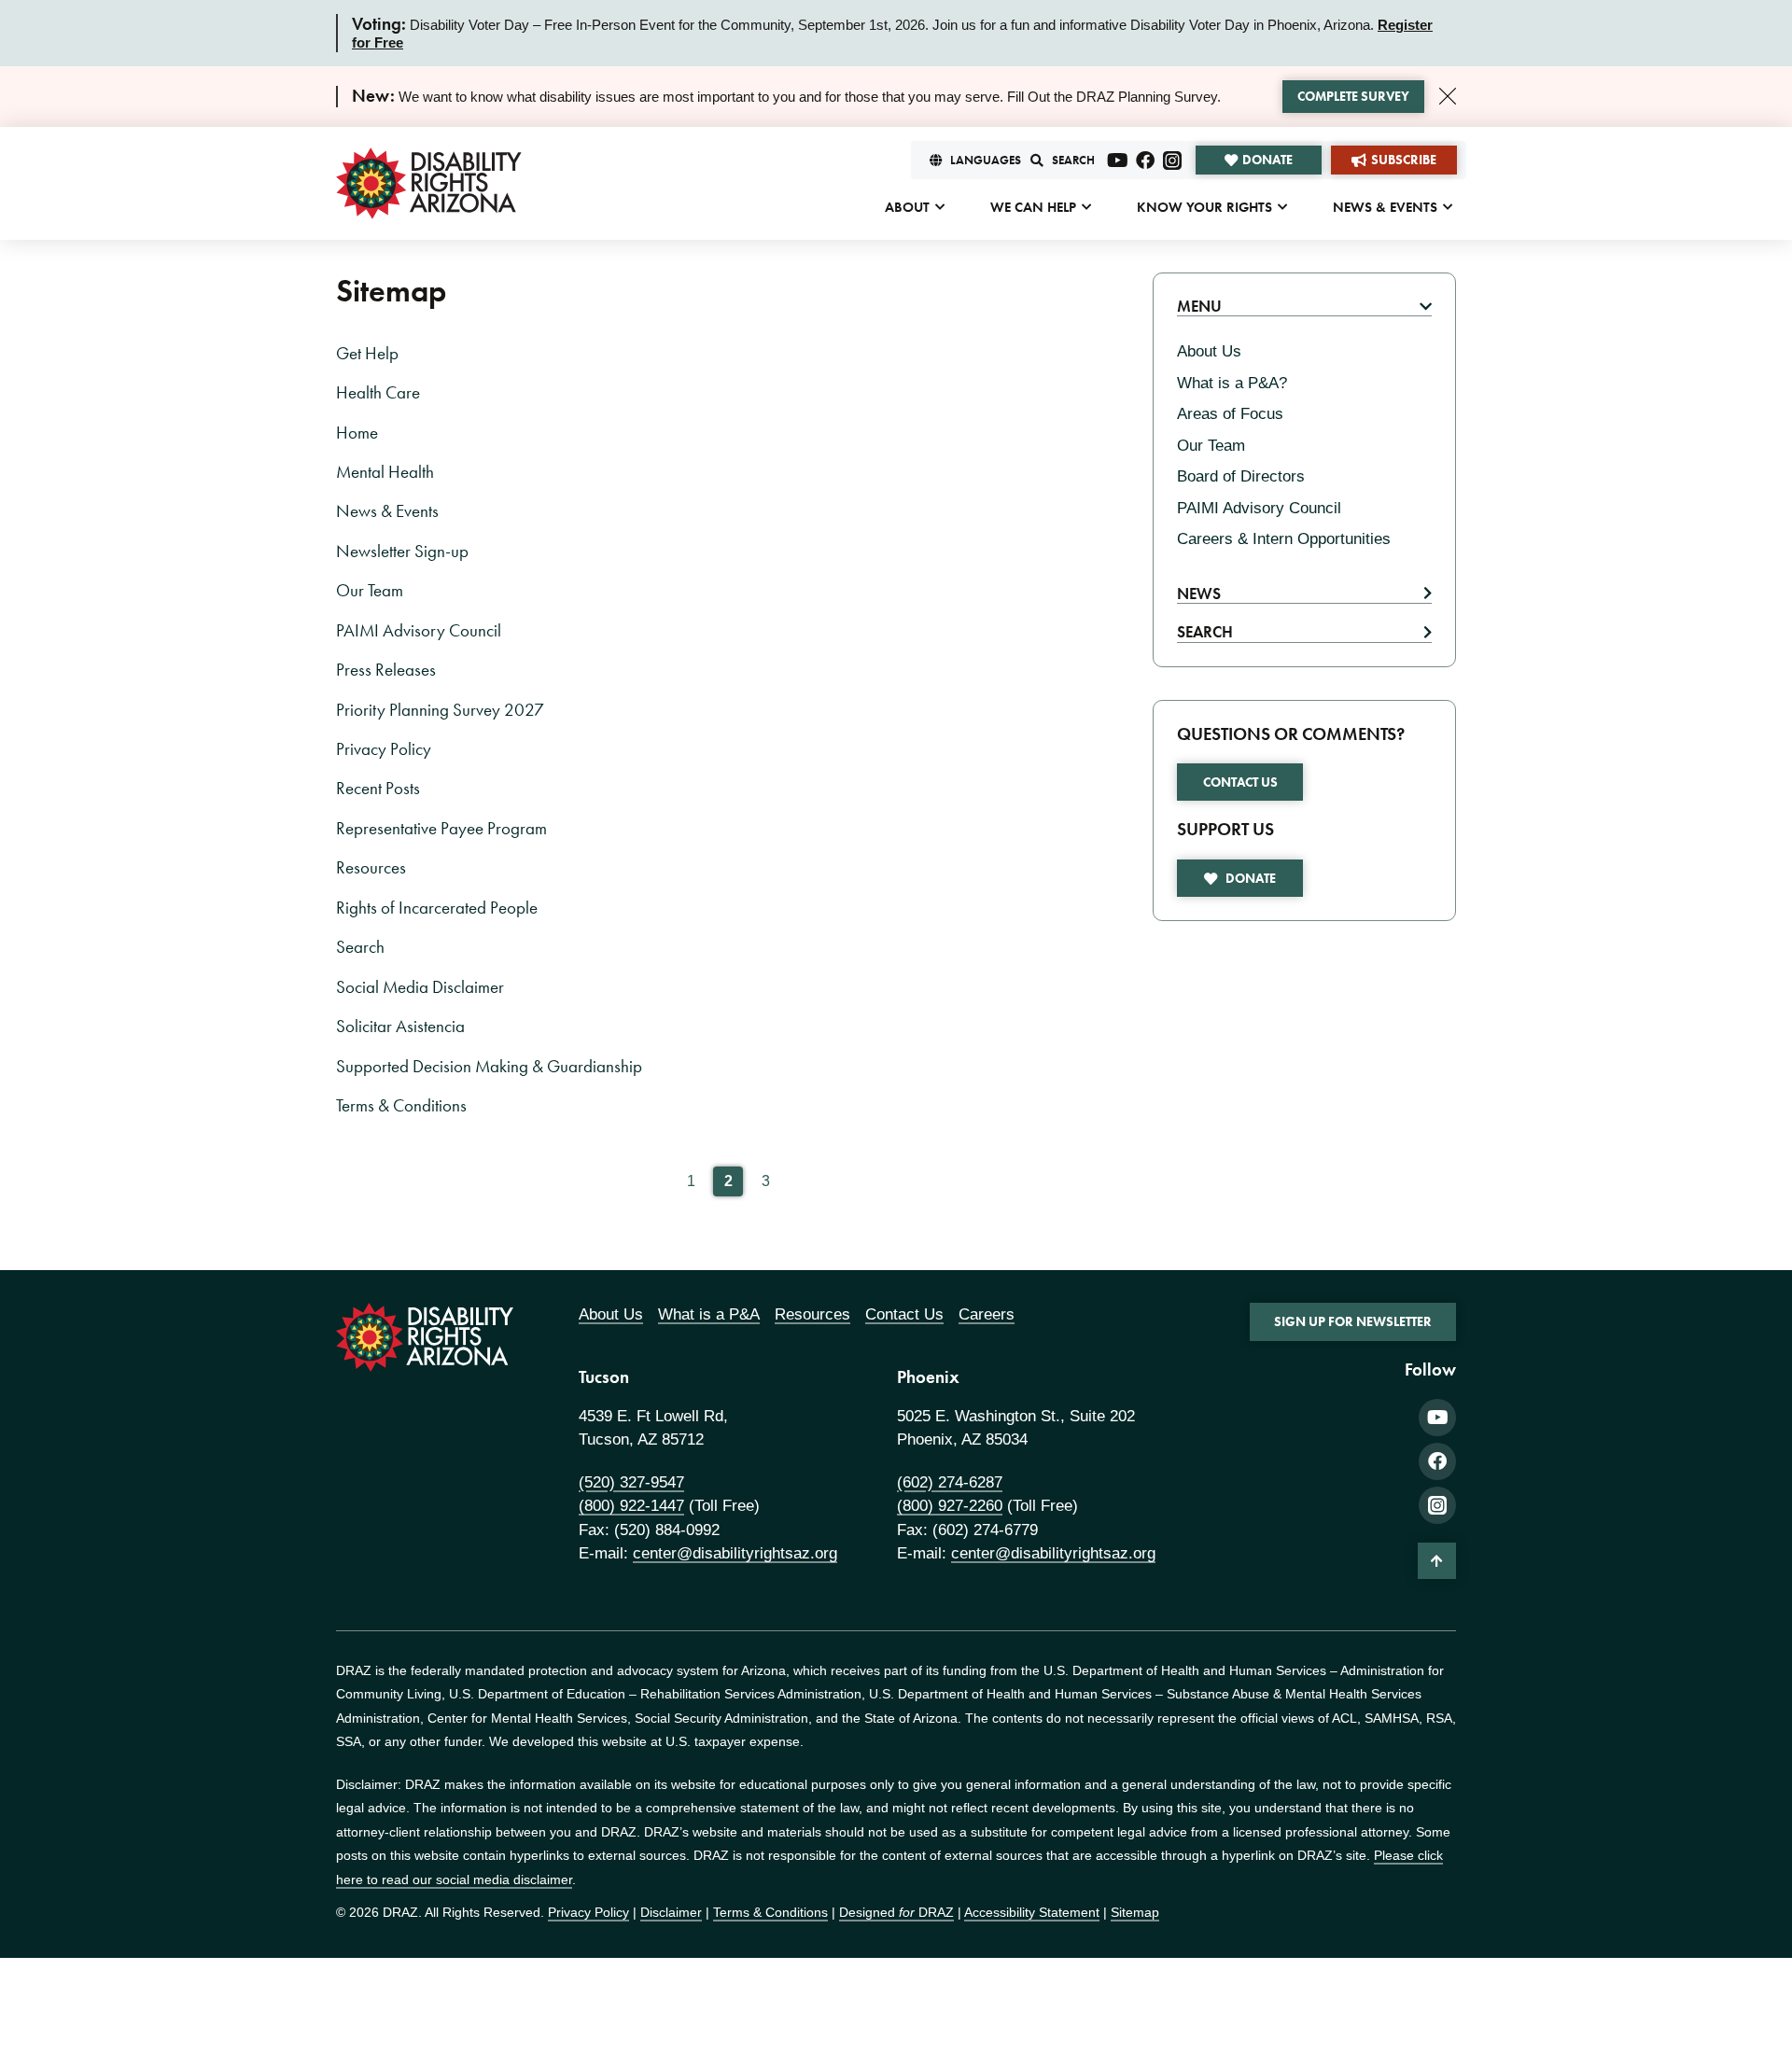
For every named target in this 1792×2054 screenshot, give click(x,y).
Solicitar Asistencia (400, 1027)
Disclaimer (671, 1912)
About (907, 207)
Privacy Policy (384, 749)
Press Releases (386, 670)
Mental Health (385, 472)
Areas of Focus (1230, 414)
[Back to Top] (1437, 1560)
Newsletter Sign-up (402, 552)
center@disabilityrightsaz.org (735, 1553)
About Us (1209, 351)
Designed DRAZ (896, 1912)
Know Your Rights (1204, 207)
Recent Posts (378, 789)
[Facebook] (1145, 161)
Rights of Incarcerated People (437, 908)
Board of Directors (1241, 476)
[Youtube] (1118, 161)
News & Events (1385, 207)
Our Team (370, 591)
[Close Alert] (1448, 96)
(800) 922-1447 (631, 1506)
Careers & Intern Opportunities (1284, 539)
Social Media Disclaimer (420, 987)
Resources (371, 868)
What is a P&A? (1232, 383)
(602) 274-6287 (950, 1482)
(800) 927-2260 (950, 1506)
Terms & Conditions (401, 1106)
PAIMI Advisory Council (419, 631)
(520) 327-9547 (631, 1482)
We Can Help (1033, 207)
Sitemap (1135, 1912)
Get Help (367, 354)
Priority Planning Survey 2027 (440, 710)
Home (357, 433)
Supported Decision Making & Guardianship (489, 1067)
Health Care (378, 393)
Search (360, 947)
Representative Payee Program (441, 829)
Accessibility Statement (1032, 1912)
